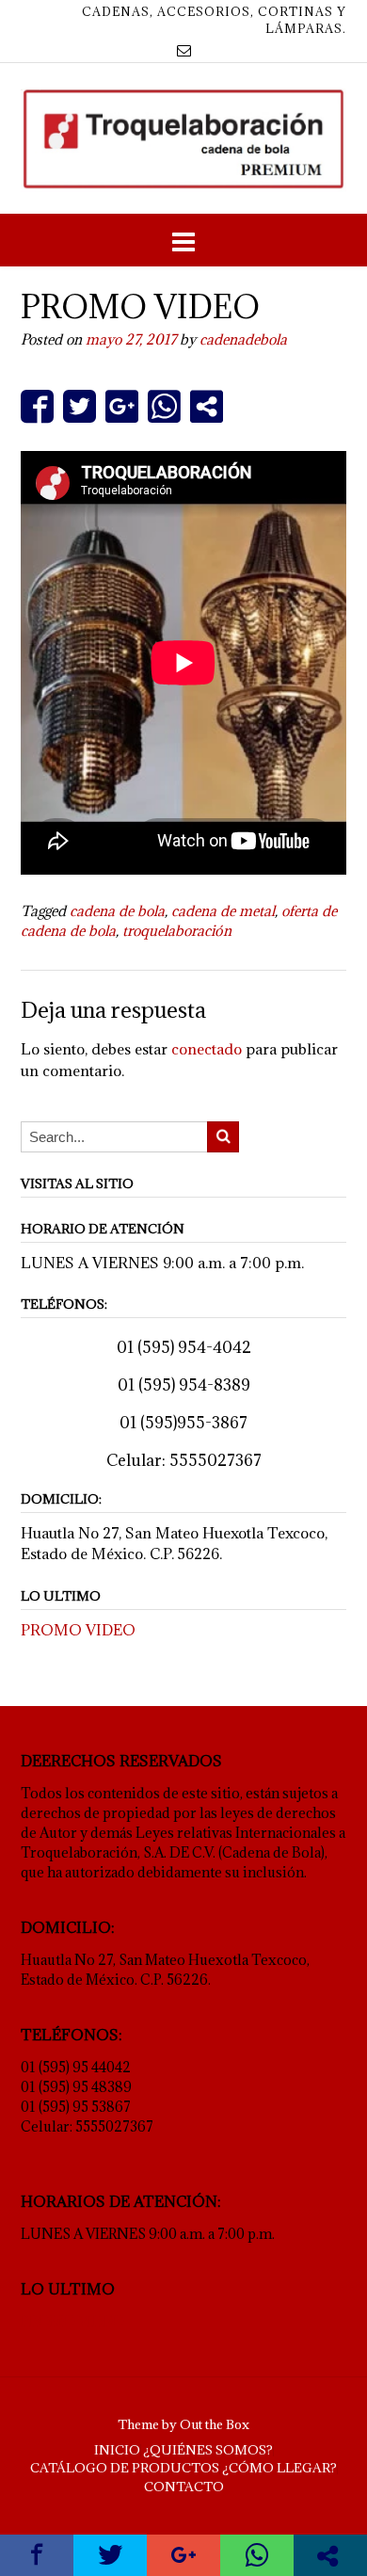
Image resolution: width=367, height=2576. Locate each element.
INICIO (117, 2450)
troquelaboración (177, 931)
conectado (207, 1049)
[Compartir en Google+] (122, 406)
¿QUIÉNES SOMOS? (208, 2450)
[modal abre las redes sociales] (207, 406)
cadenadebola (243, 339)
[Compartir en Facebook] (37, 406)
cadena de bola (117, 911)
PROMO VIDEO (78, 1630)
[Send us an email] (184, 50)
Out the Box (215, 2424)
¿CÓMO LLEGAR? (279, 2468)
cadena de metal (223, 911)
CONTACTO (184, 2487)
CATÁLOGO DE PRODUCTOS (125, 2468)
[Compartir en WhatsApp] (164, 406)
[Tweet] (80, 406)
